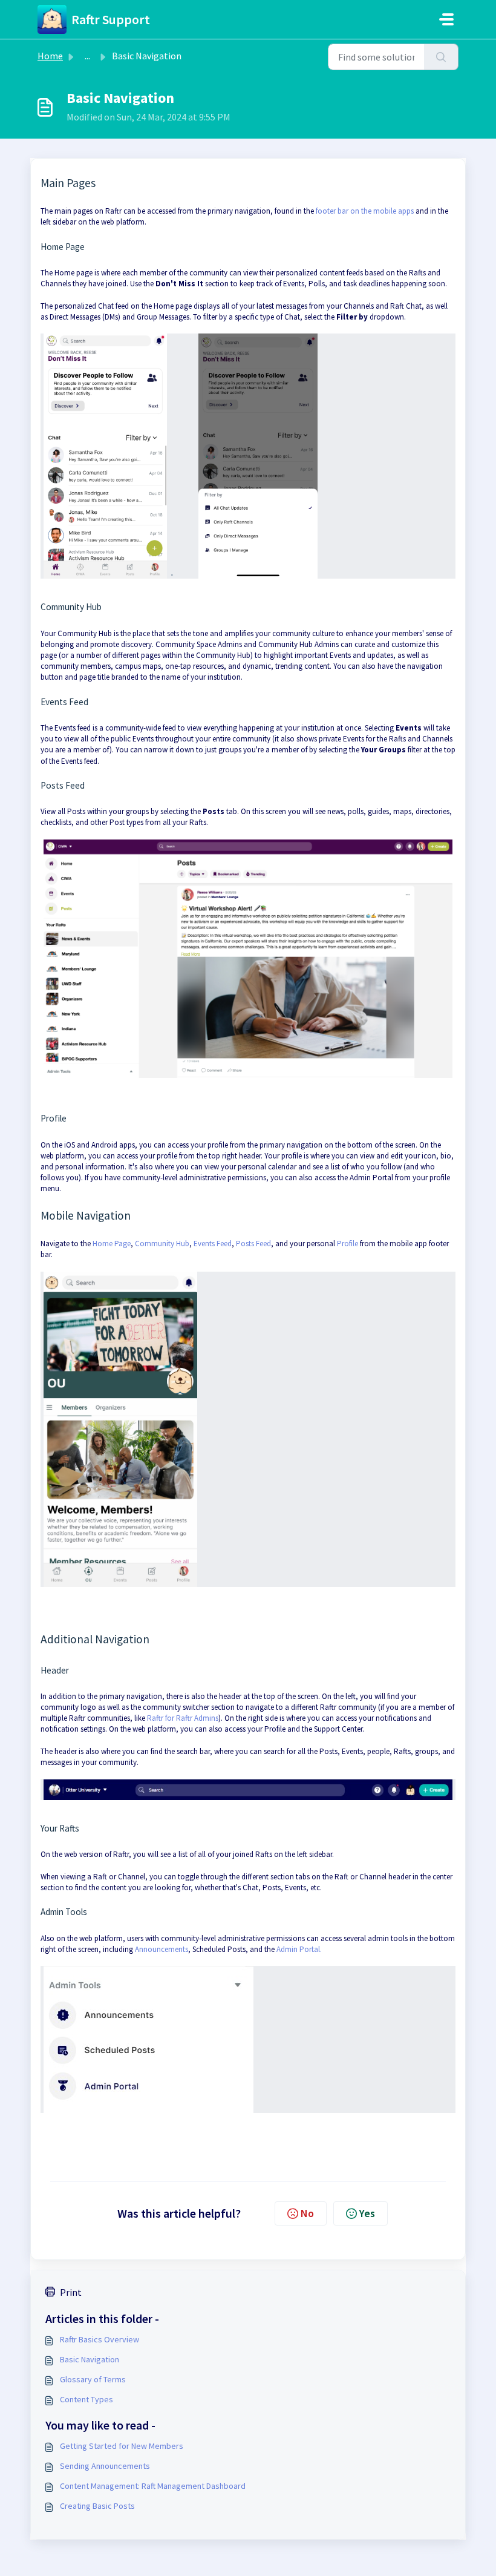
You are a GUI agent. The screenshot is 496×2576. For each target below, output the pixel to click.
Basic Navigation (90, 2359)
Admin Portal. (299, 1949)
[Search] (441, 57)
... (87, 56)
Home (50, 56)
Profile (348, 1244)
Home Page (112, 1244)
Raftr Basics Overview (100, 2339)
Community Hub (162, 1244)
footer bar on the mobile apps (365, 211)
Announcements (162, 1949)
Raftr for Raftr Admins (183, 1718)
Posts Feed (253, 1244)
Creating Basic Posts (97, 2506)
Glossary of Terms (93, 2379)
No (307, 2213)
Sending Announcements (105, 2466)
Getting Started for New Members (122, 2446)
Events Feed (213, 1244)
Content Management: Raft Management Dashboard (153, 2486)
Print (71, 2292)
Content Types (86, 2399)
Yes (367, 2213)
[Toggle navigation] (446, 19)
